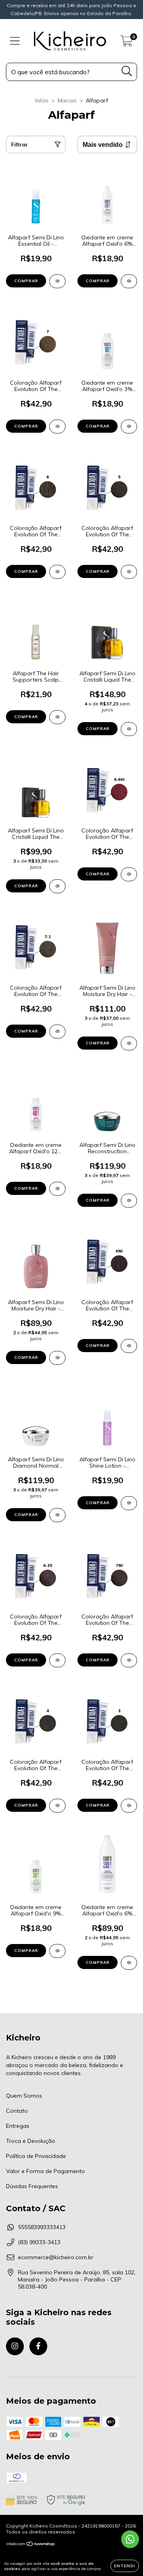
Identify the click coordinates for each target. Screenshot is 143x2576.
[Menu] (15, 41)
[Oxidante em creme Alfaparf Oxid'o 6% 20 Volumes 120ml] (129, 281)
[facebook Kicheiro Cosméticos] (38, 2346)
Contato (17, 2111)
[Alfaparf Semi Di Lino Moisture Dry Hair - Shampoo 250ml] (57, 1358)
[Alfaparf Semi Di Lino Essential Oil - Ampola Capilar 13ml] (57, 281)
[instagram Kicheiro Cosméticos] (15, 2346)
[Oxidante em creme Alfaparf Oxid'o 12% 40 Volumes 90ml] (57, 1189)
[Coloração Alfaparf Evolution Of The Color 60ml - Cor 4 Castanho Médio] (57, 1806)
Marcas (67, 100)
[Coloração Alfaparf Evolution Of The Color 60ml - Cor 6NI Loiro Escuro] (129, 1346)
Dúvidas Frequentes (32, 2186)
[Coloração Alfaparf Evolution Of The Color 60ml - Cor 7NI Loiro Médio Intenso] (129, 1660)
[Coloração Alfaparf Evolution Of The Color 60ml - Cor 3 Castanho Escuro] (129, 1806)
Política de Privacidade (36, 2156)
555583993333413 (42, 2227)
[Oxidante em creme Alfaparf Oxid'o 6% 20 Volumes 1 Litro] (129, 1963)
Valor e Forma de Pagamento (45, 2171)
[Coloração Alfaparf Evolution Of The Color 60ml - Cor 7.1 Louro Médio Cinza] (57, 1032)
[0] (127, 43)
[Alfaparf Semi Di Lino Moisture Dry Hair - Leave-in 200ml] (129, 1043)
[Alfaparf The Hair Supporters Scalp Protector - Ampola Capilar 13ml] (57, 717)
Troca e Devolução (31, 2141)
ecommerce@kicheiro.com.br (56, 2257)
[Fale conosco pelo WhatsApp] (130, 2539)
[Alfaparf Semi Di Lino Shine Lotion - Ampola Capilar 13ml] (129, 1503)
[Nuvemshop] (31, 2545)
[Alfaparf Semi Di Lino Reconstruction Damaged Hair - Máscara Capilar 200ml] (129, 1201)
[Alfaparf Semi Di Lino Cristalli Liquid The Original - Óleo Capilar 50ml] (129, 729)
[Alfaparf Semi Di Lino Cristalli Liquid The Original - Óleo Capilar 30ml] (57, 886)
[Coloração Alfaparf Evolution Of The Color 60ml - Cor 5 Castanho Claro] (129, 572)
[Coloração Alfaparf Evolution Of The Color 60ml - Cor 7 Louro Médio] (57, 427)
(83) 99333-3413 (39, 2242)
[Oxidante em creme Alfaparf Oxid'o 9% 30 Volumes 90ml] (57, 1951)
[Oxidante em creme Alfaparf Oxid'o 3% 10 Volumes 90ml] (129, 427)
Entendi (125, 2566)
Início (42, 100)
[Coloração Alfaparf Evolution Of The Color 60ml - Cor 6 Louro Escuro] (57, 572)
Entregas (18, 2126)
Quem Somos (24, 2096)
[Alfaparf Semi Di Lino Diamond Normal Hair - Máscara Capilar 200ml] (57, 1515)
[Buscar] (127, 71)
